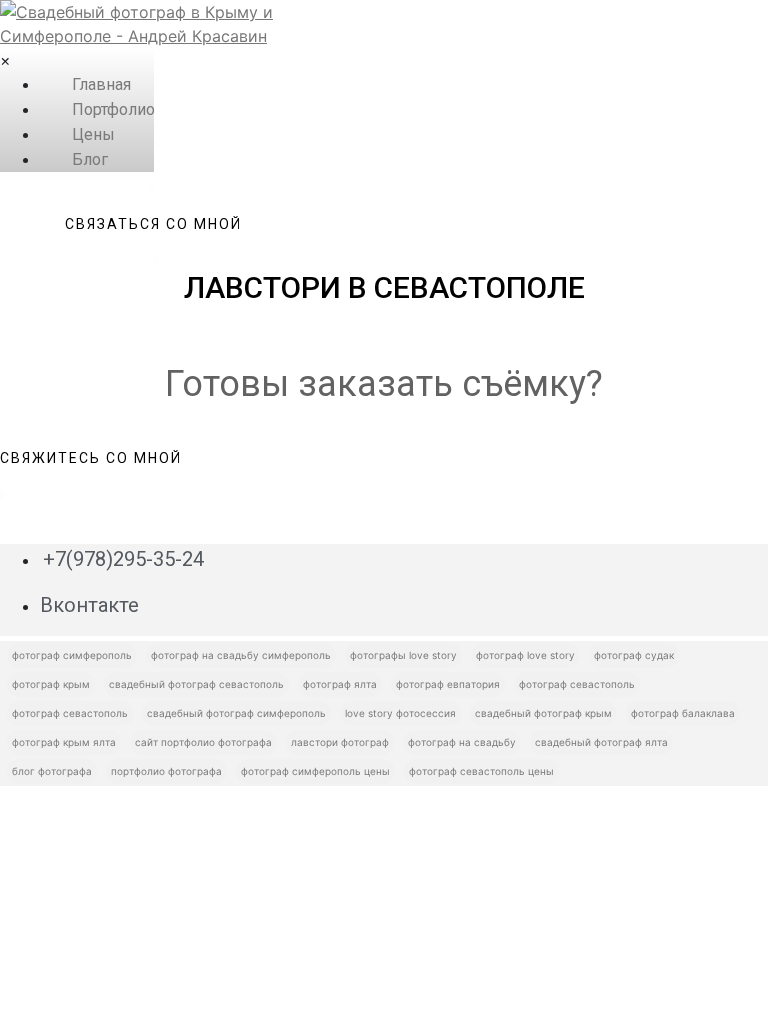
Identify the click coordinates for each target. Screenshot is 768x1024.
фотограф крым (51, 684)
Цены (93, 134)
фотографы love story (403, 655)
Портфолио (113, 109)
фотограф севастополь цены (481, 771)
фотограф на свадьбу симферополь (241, 655)
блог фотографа (52, 771)
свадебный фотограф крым (543, 713)
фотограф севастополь (577, 684)
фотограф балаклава (683, 713)
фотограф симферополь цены (315, 771)
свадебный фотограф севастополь (196, 684)
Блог (90, 159)
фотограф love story (525, 655)
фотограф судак (634, 655)
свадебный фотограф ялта (601, 742)
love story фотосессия (400, 713)
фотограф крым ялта (64, 742)
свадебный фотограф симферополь (236, 713)
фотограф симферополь (72, 655)
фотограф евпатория (448, 684)
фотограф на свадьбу (462, 742)
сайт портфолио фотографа (203, 742)
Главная (101, 84)
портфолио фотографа (166, 771)
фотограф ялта (340, 684)
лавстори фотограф (340, 742)
